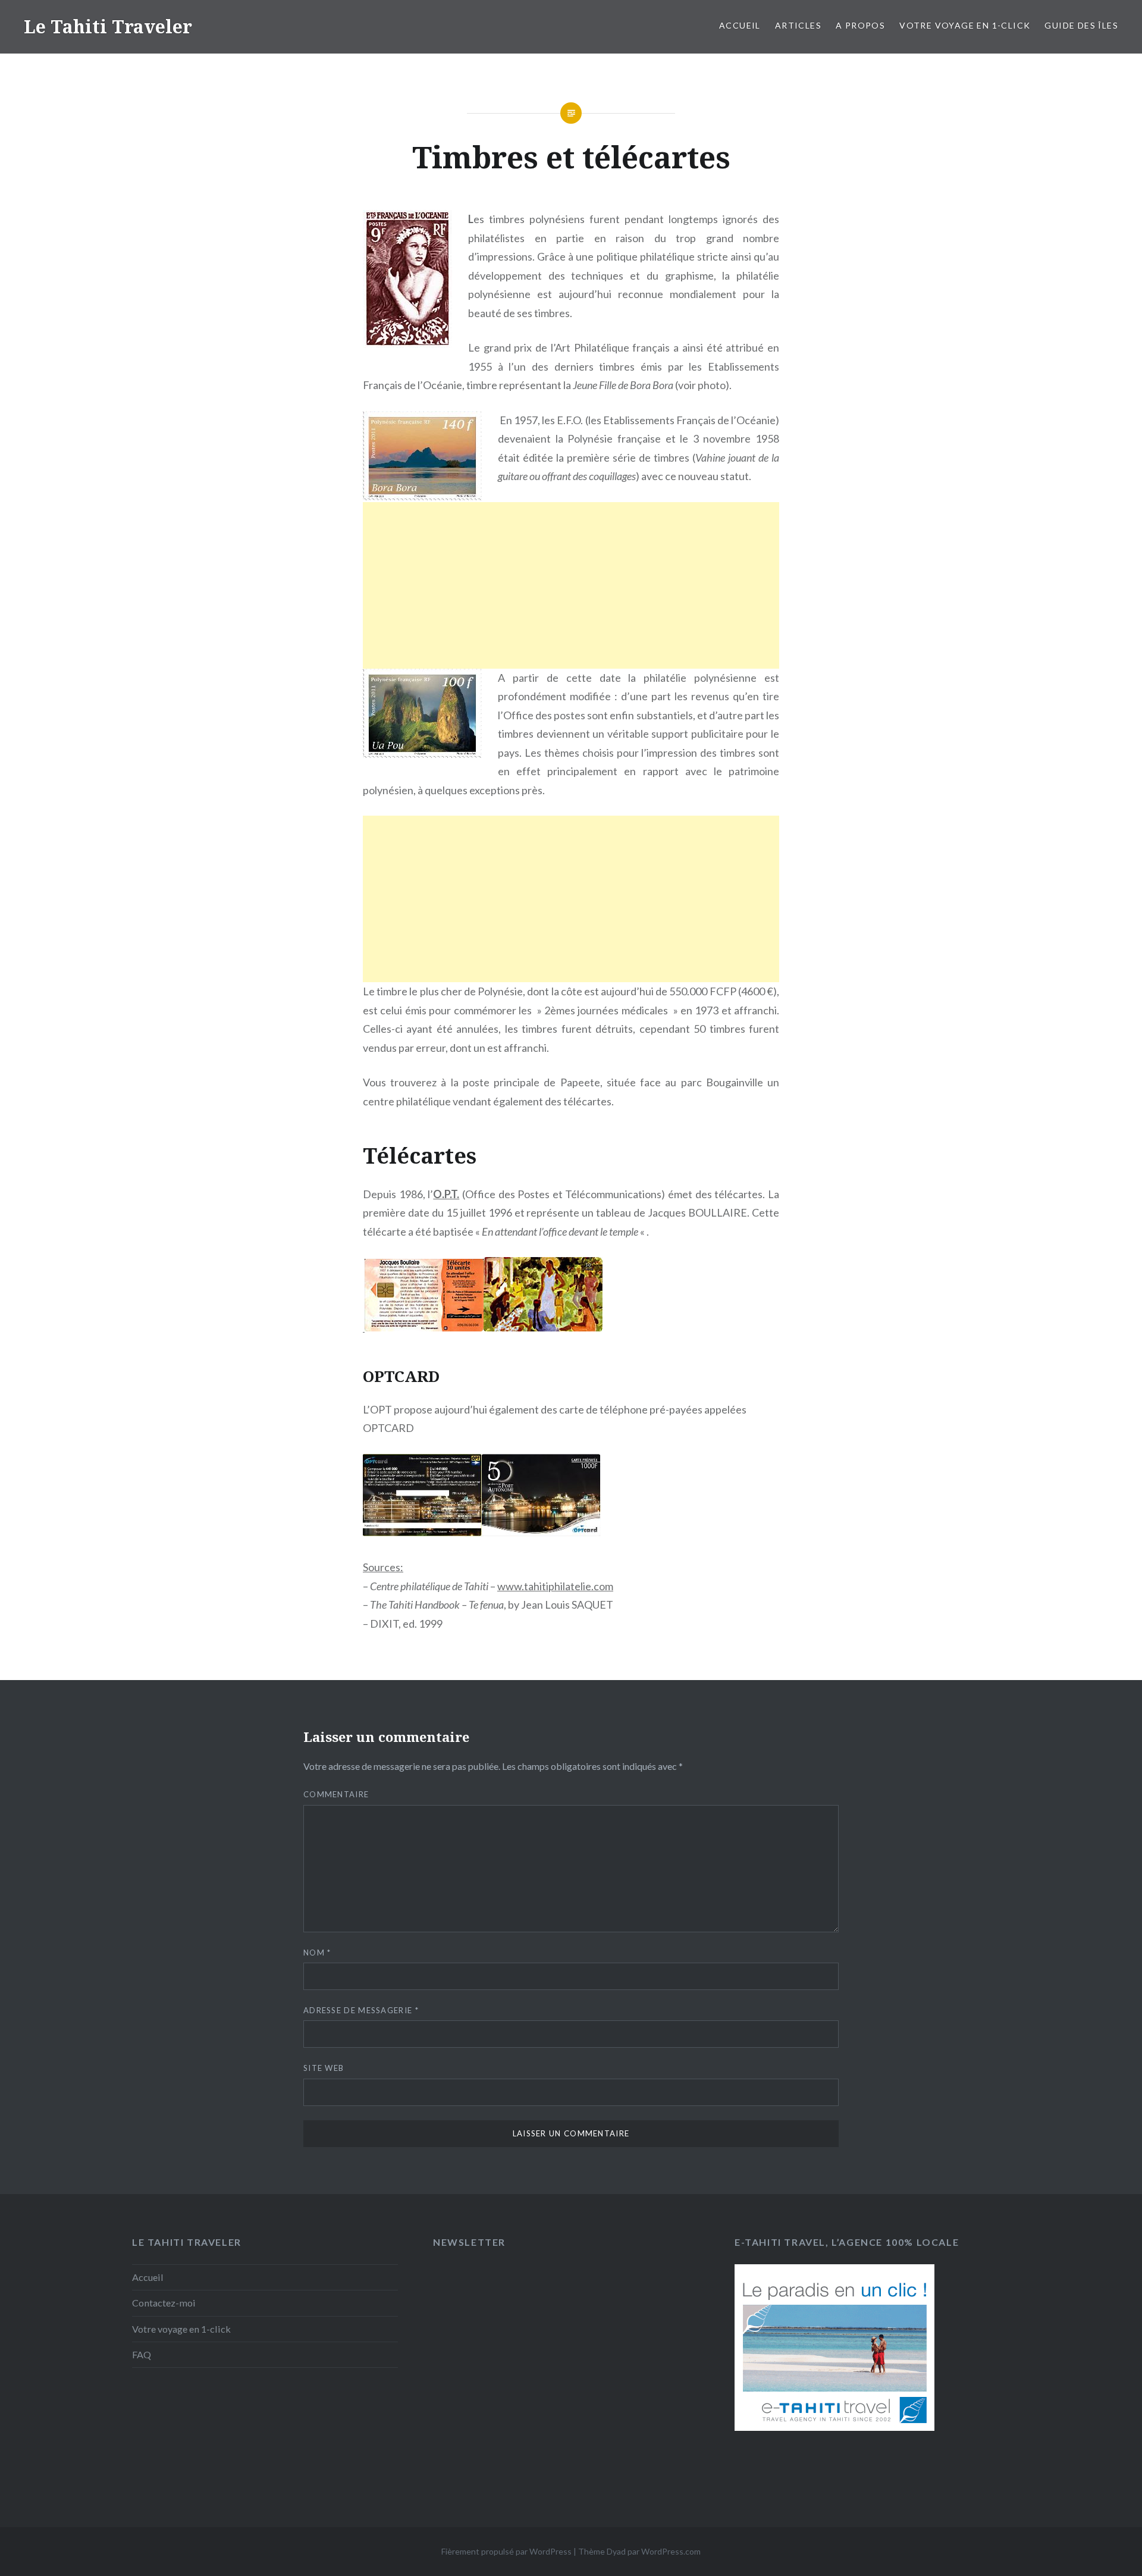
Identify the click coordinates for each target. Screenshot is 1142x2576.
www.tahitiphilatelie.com (555, 1586)
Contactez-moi (164, 2303)
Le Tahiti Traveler (108, 26)
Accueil (740, 25)
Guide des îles (1081, 25)
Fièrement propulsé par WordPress (506, 2551)
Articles (798, 25)
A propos (860, 25)
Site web (324, 2068)
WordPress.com (671, 2551)
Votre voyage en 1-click (965, 25)
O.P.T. (446, 1194)
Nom (317, 1953)
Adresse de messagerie (361, 2010)
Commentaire (336, 1794)
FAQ (142, 2354)
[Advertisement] (571, 600)
